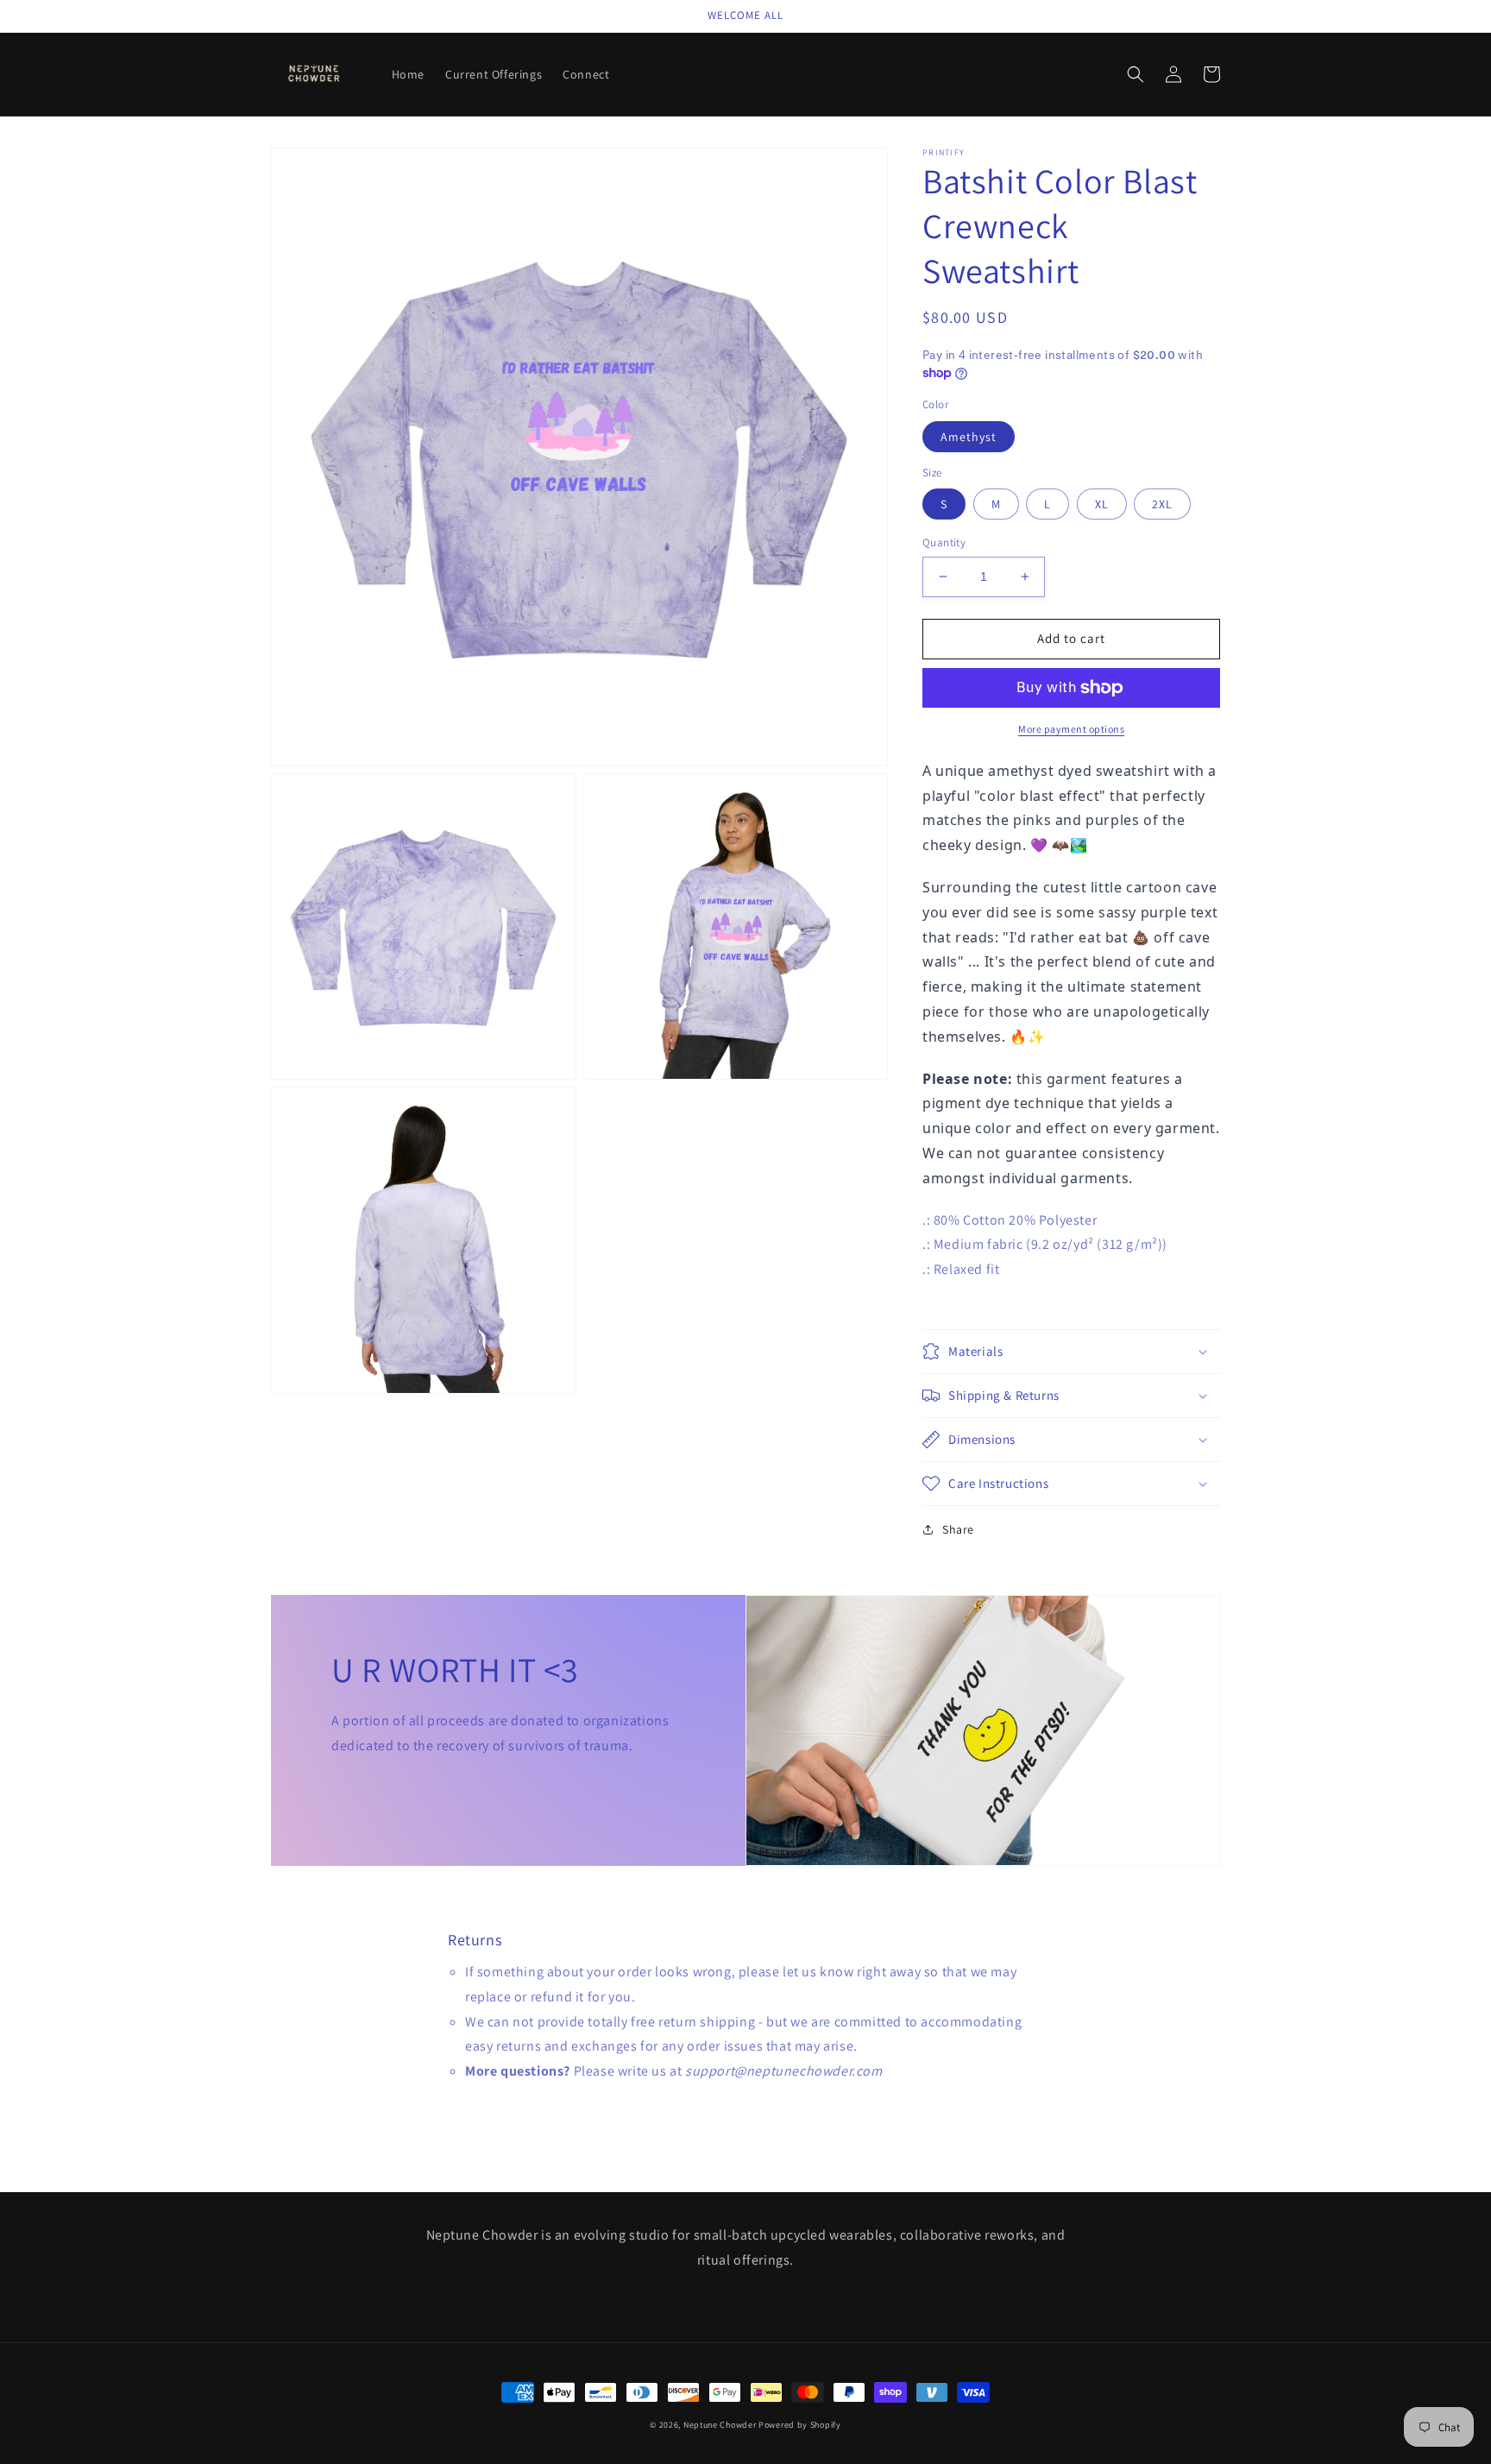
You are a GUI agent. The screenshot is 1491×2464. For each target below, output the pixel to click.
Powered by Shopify (800, 2425)
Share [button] (958, 1529)
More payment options (1071, 729)
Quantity (944, 542)
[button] (1136, 74)
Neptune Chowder (720, 2425)
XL (1102, 504)
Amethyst (969, 437)
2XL (1162, 504)
